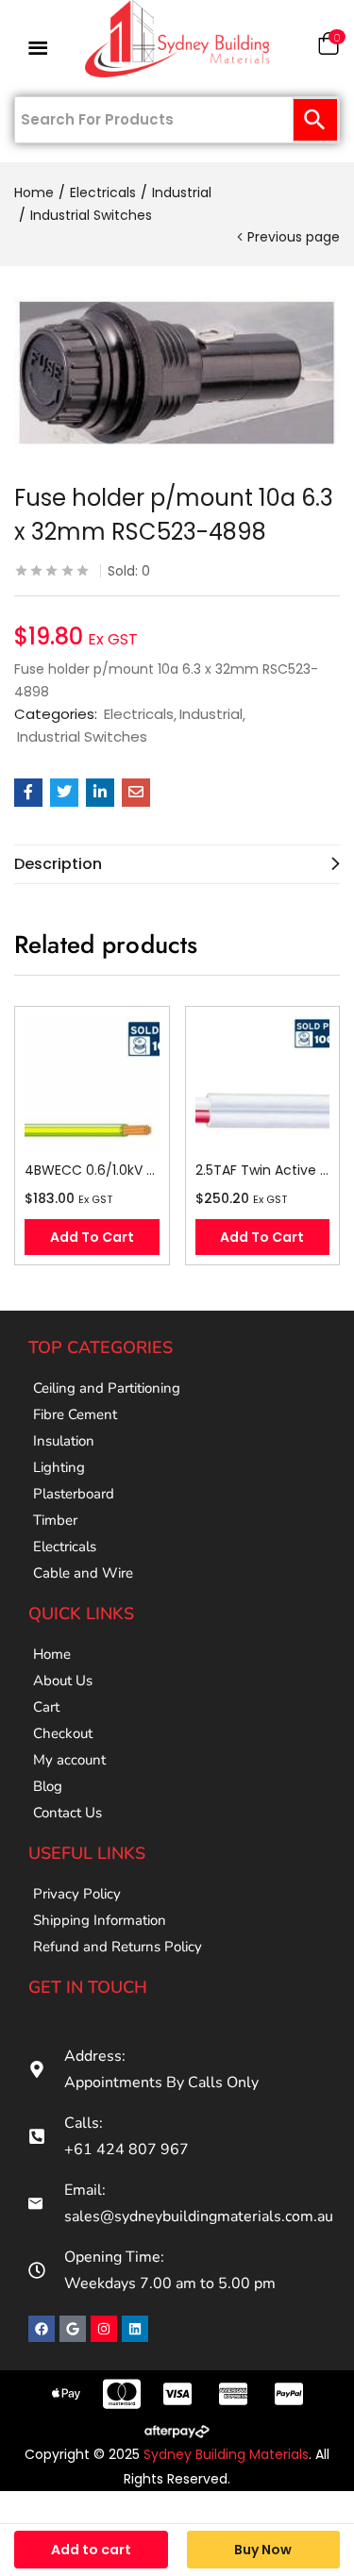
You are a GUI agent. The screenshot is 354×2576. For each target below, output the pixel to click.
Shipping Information (100, 1920)
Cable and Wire (83, 1573)
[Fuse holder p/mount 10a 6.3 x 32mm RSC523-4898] (28, 793)
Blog (48, 1786)
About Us (63, 1681)
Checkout (63, 1733)
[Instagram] (104, 2329)
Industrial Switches (91, 215)
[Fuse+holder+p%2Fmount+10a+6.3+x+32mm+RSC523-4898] (64, 793)
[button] (329, 48)
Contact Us (67, 1813)
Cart (46, 1707)
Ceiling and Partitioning (107, 1388)
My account (69, 1760)
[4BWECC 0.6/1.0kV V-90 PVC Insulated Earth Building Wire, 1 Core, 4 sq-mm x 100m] (92, 1084)
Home (34, 192)
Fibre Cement (75, 1414)
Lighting (59, 1467)
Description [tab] (58, 864)
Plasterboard (74, 1494)
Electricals (103, 192)
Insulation (64, 1441)
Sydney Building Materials (226, 2454)
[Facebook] (42, 2329)
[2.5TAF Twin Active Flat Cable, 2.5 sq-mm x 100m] (263, 1084)
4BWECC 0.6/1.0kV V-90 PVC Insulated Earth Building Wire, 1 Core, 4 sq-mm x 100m (92, 1170)
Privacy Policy (77, 1894)
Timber (55, 1520)
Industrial (182, 192)
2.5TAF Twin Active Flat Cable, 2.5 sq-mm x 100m (263, 1170)
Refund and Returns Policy (118, 1947)
